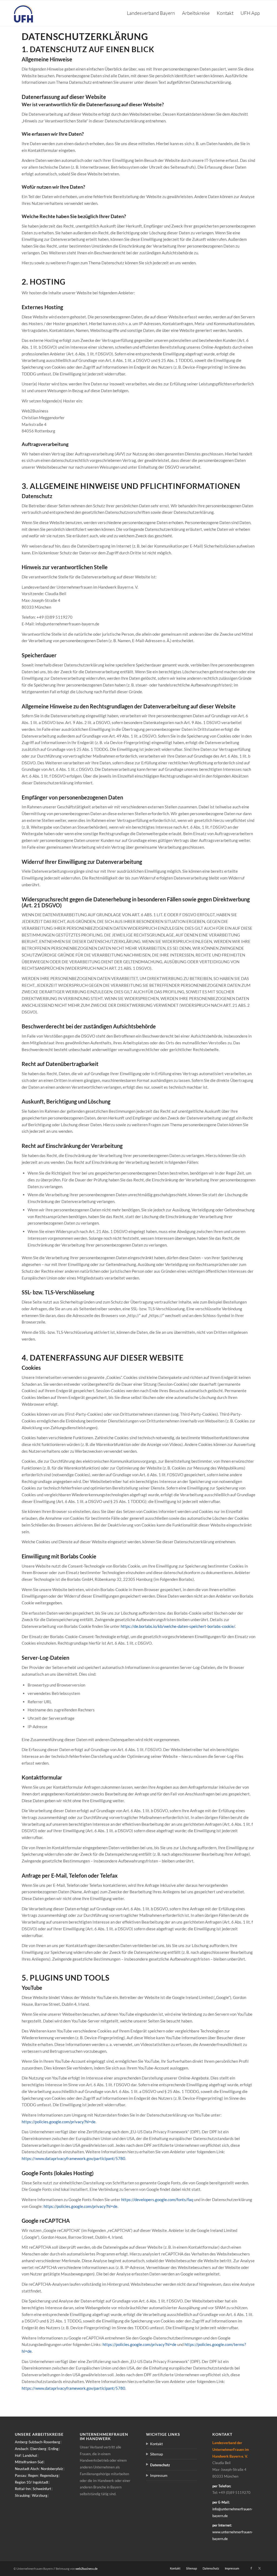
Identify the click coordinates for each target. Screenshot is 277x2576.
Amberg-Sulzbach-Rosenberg (37, 2442)
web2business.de (87, 2569)
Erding (53, 2449)
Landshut (30, 2455)
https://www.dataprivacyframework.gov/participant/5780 (73, 2158)
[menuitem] (151, 13)
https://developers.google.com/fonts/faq (157, 2200)
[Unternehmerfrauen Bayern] (24, 13)
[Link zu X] (259, 2568)
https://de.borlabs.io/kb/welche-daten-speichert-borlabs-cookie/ (178, 1626)
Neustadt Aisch (27, 2469)
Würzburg (40, 2495)
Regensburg (49, 2475)
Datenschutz (160, 2465)
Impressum (159, 2475)
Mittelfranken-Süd (29, 2462)
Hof (18, 2455)
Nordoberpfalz (52, 2469)
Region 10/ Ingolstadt (32, 2482)
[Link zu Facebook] (251, 2568)
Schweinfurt (42, 2489)
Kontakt (156, 2444)
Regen (33, 2475)
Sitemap (156, 2454)
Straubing (22, 2495)
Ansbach (22, 2449)
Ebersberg (38, 2449)
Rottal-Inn (23, 2489)
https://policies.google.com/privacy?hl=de (59, 2122)
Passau (20, 2475)
